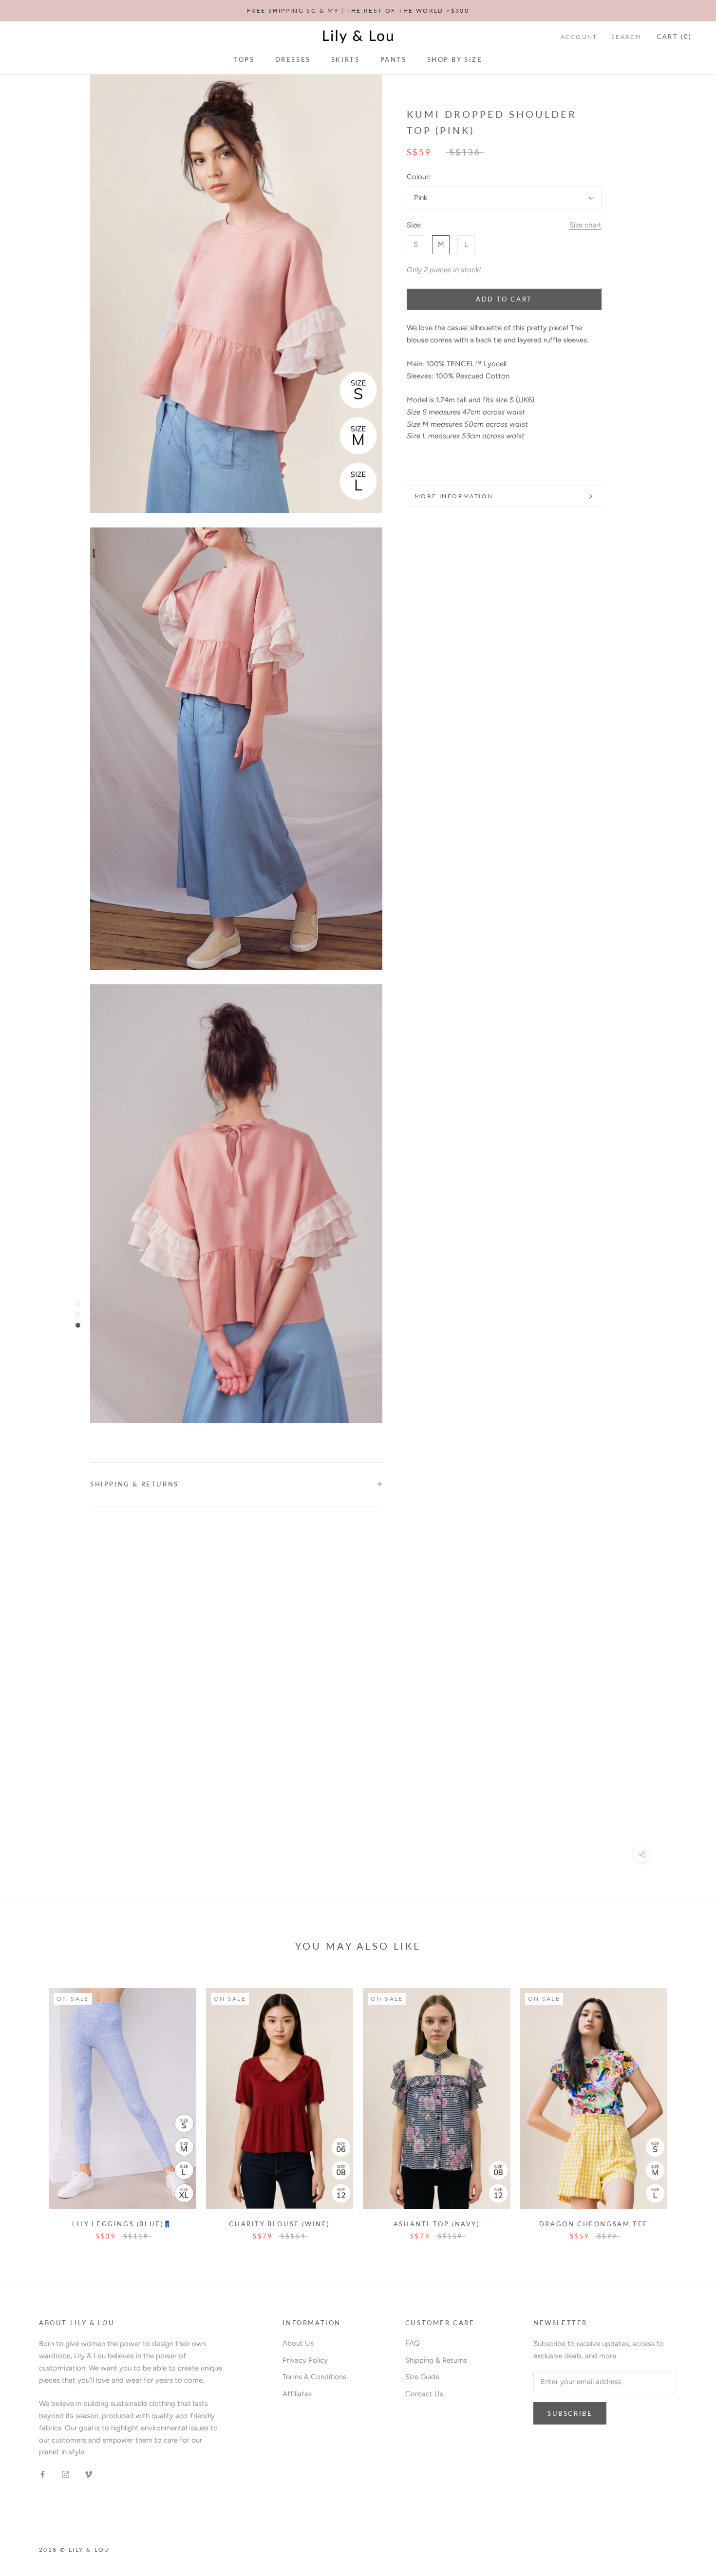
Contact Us (424, 2394)
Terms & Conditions (314, 2377)
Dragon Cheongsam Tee (594, 2224)
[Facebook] (43, 2474)
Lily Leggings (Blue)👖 (122, 2224)
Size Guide (422, 2377)
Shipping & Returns (134, 1484)
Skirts (346, 59)
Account (579, 37)
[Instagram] (66, 2474)
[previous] (30, 2104)
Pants (394, 59)
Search (626, 37)
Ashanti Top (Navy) (437, 2224)
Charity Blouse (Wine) (279, 2224)
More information (454, 496)
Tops (244, 59)
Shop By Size (455, 59)
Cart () (674, 37)
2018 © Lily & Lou (75, 2549)
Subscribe (570, 2413)
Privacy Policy (305, 2360)
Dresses (293, 59)
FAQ (413, 2343)
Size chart (585, 225)
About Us (298, 2343)
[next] (686, 2104)
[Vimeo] (88, 2474)
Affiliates (297, 2394)
